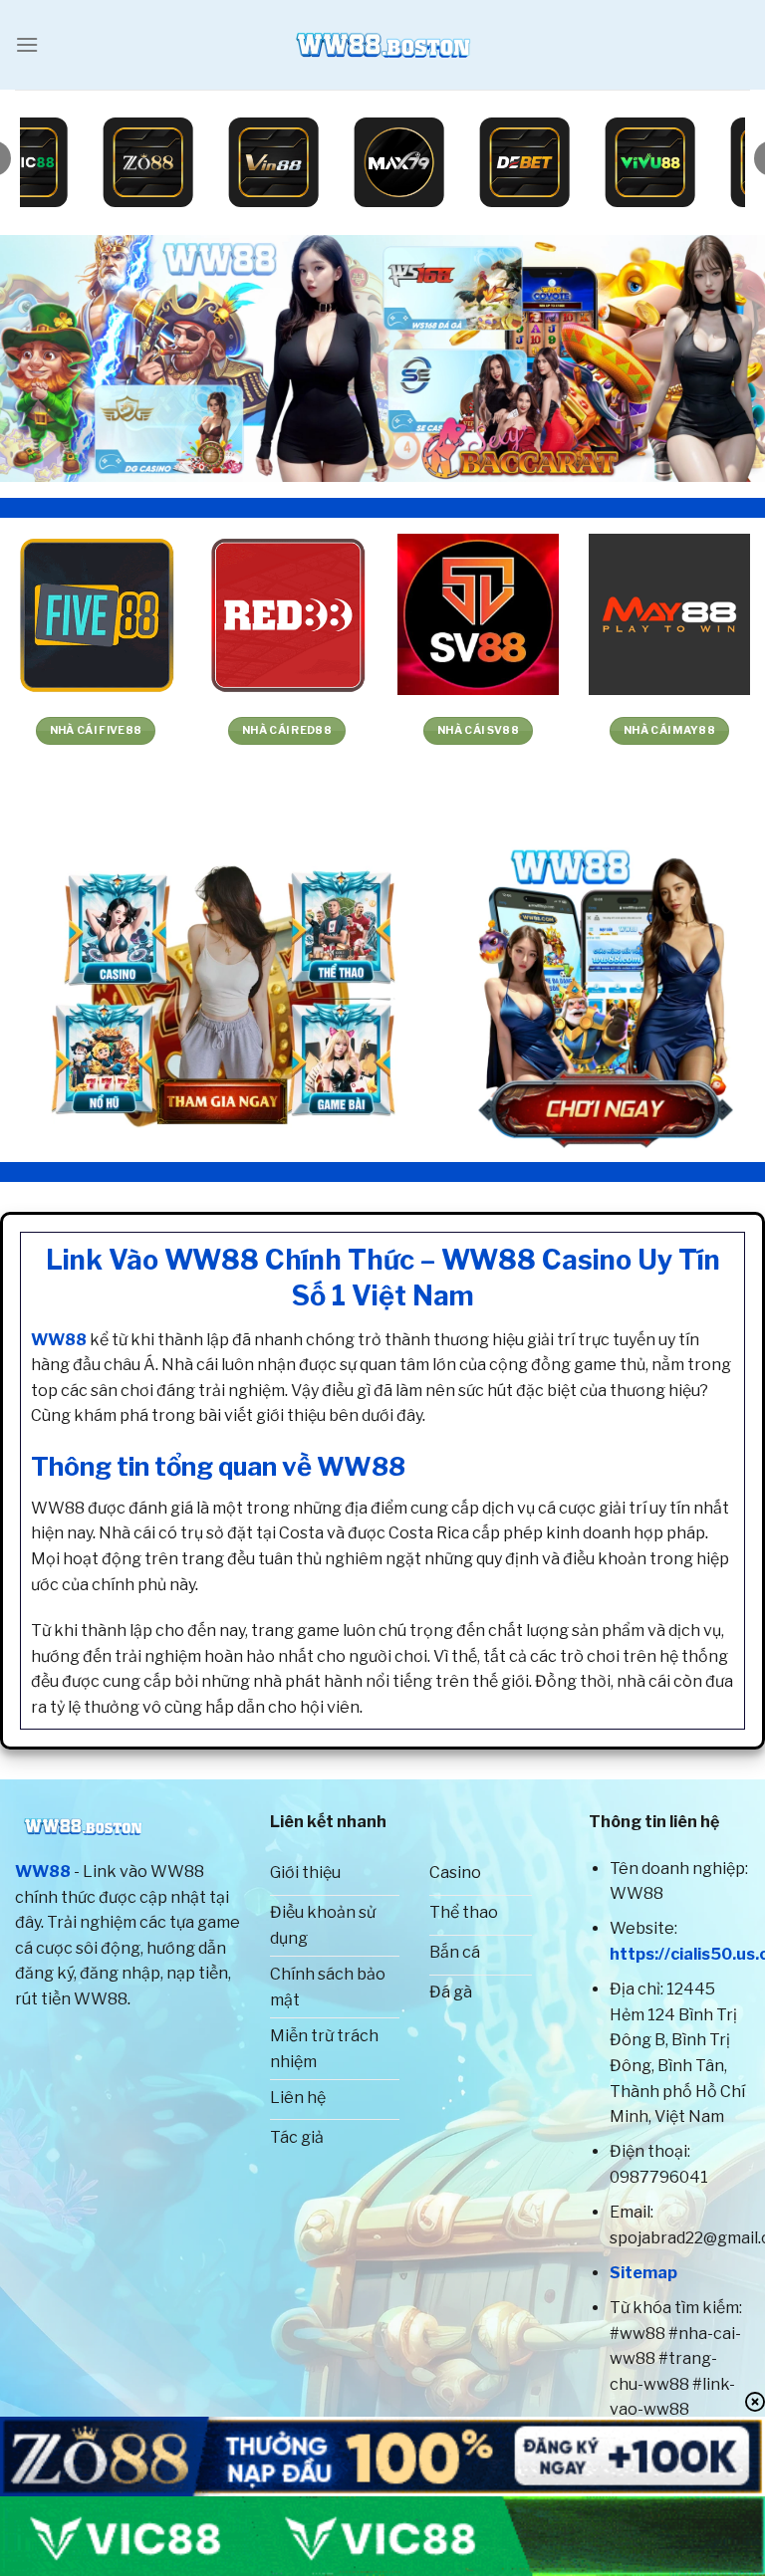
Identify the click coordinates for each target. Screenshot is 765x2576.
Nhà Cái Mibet (514, 730)
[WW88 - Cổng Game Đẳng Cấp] (382, 45)
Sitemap (643, 2273)
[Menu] (27, 44)
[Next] (724, 358)
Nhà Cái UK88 (132, 730)
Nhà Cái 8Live (705, 730)
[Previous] (41, 358)
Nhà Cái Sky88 (323, 730)
